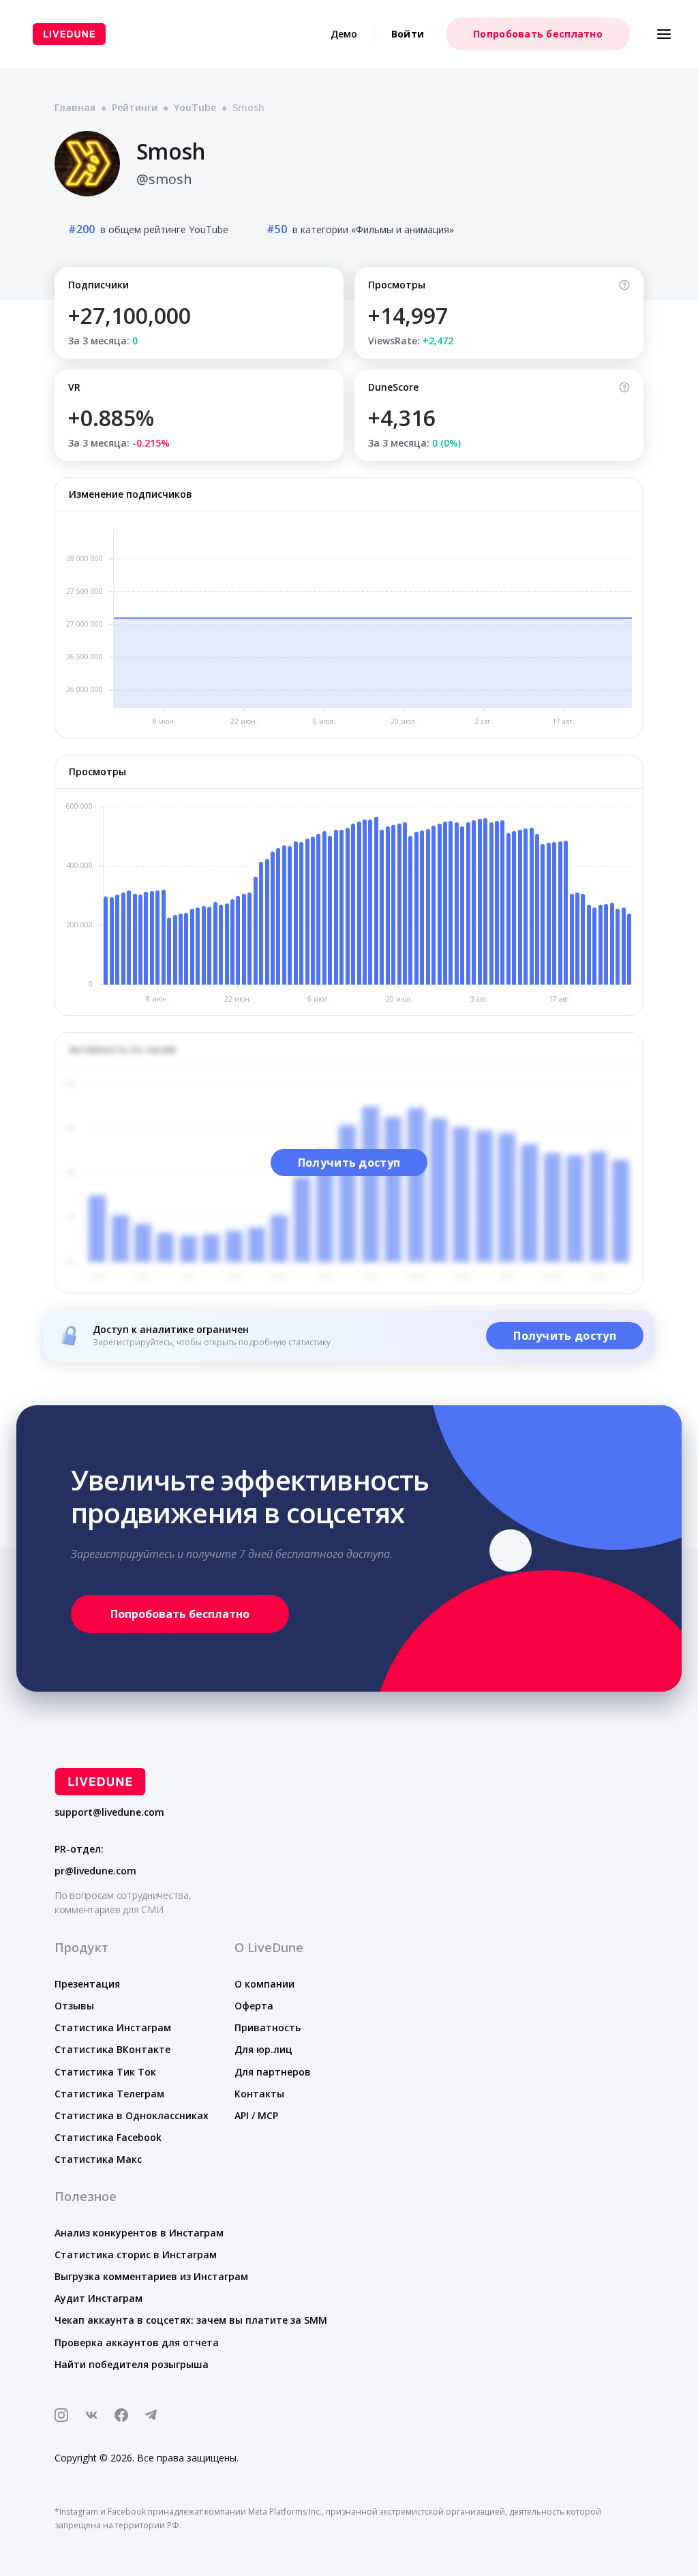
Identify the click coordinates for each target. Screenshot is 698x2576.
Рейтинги (135, 107)
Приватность (268, 2027)
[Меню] (664, 34)
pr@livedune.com (95, 1871)
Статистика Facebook (108, 2137)
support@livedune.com (109, 1812)
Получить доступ (349, 1163)
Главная (75, 107)
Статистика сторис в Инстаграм (136, 2255)
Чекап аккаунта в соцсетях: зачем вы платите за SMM (191, 2320)
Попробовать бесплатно (538, 34)
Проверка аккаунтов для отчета (137, 2342)
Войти (408, 34)
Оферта (254, 2006)
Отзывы (74, 2006)
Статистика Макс (98, 2159)
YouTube (195, 107)
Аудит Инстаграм (98, 2298)
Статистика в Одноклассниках (132, 2115)
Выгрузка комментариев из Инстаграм (151, 2276)
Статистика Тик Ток (105, 2072)
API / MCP (256, 2115)
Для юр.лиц (263, 2049)
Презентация (87, 1984)
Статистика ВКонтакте (112, 2049)
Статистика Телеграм (109, 2094)
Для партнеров (273, 2072)
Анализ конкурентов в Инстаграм (139, 2233)
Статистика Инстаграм (113, 2027)
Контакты (259, 2094)
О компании (264, 1984)
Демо (344, 34)
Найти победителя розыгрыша (132, 2364)
